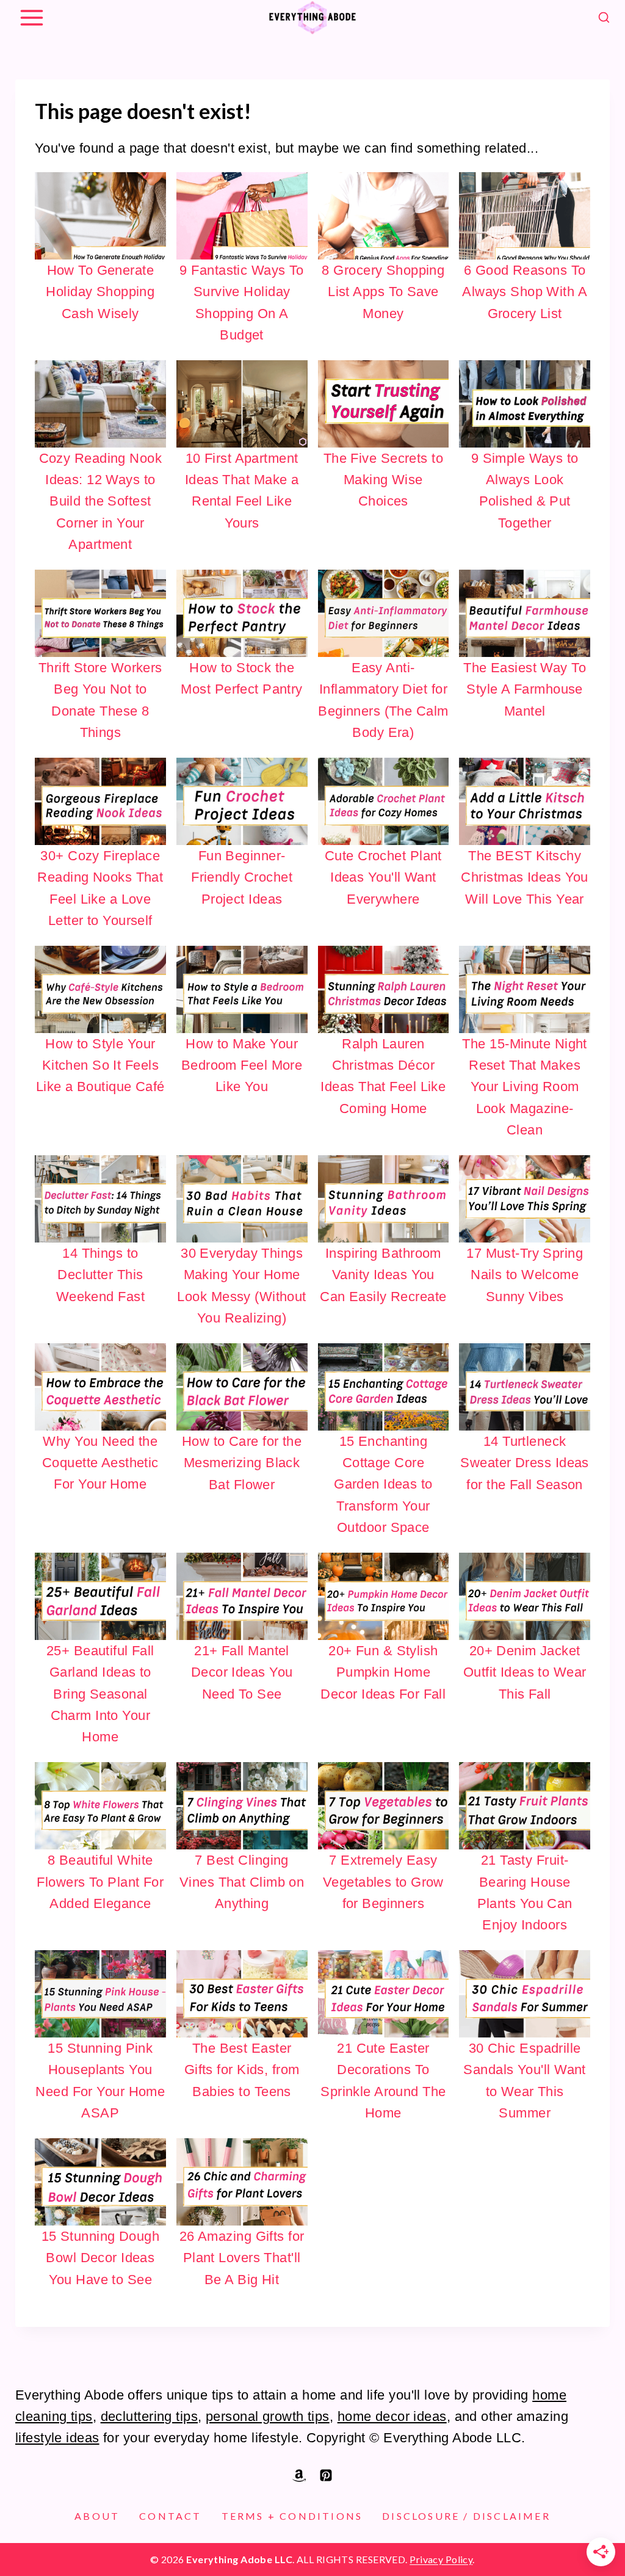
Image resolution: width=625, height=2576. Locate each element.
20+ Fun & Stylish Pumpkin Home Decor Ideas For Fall (383, 1672)
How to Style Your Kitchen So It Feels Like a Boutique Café (100, 1065)
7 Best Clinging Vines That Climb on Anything (242, 1881)
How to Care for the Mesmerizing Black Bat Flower (242, 1463)
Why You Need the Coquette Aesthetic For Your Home (100, 1463)
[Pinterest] (326, 2475)
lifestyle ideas (57, 2438)
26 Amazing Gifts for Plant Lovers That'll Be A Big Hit (242, 2258)
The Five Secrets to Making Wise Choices (383, 480)
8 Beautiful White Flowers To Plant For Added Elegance (100, 1881)
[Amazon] (299, 2475)
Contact (170, 2516)
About (97, 2516)
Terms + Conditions (292, 2516)
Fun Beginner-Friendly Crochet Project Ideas (242, 877)
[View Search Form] (604, 18)
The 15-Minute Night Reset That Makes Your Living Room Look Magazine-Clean (524, 1087)
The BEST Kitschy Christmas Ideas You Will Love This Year (524, 877)
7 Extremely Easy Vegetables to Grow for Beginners (383, 1881)
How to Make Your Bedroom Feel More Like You (242, 1065)
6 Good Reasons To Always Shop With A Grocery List (525, 292)
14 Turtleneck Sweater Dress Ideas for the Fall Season (524, 1463)
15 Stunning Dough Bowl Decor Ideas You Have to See (100, 2258)
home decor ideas (392, 2416)
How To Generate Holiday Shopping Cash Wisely (100, 292)
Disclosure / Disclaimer (466, 2516)
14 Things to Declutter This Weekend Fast (100, 1275)
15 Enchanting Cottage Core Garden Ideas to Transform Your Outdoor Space (383, 1484)
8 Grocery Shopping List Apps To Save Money (383, 292)
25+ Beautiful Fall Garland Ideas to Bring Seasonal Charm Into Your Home (100, 1694)
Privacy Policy (441, 2559)
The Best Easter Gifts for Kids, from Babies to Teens (242, 2070)
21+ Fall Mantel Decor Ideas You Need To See (242, 1672)
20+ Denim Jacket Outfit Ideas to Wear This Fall (525, 1672)
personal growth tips (268, 2416)
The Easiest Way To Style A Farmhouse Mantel (525, 689)
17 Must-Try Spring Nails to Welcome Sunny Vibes (525, 1275)
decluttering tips (149, 2416)
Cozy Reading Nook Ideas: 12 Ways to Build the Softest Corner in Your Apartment (100, 501)
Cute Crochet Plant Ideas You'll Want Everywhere (383, 877)
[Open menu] (31, 17)
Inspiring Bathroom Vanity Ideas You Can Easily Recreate (383, 1275)
